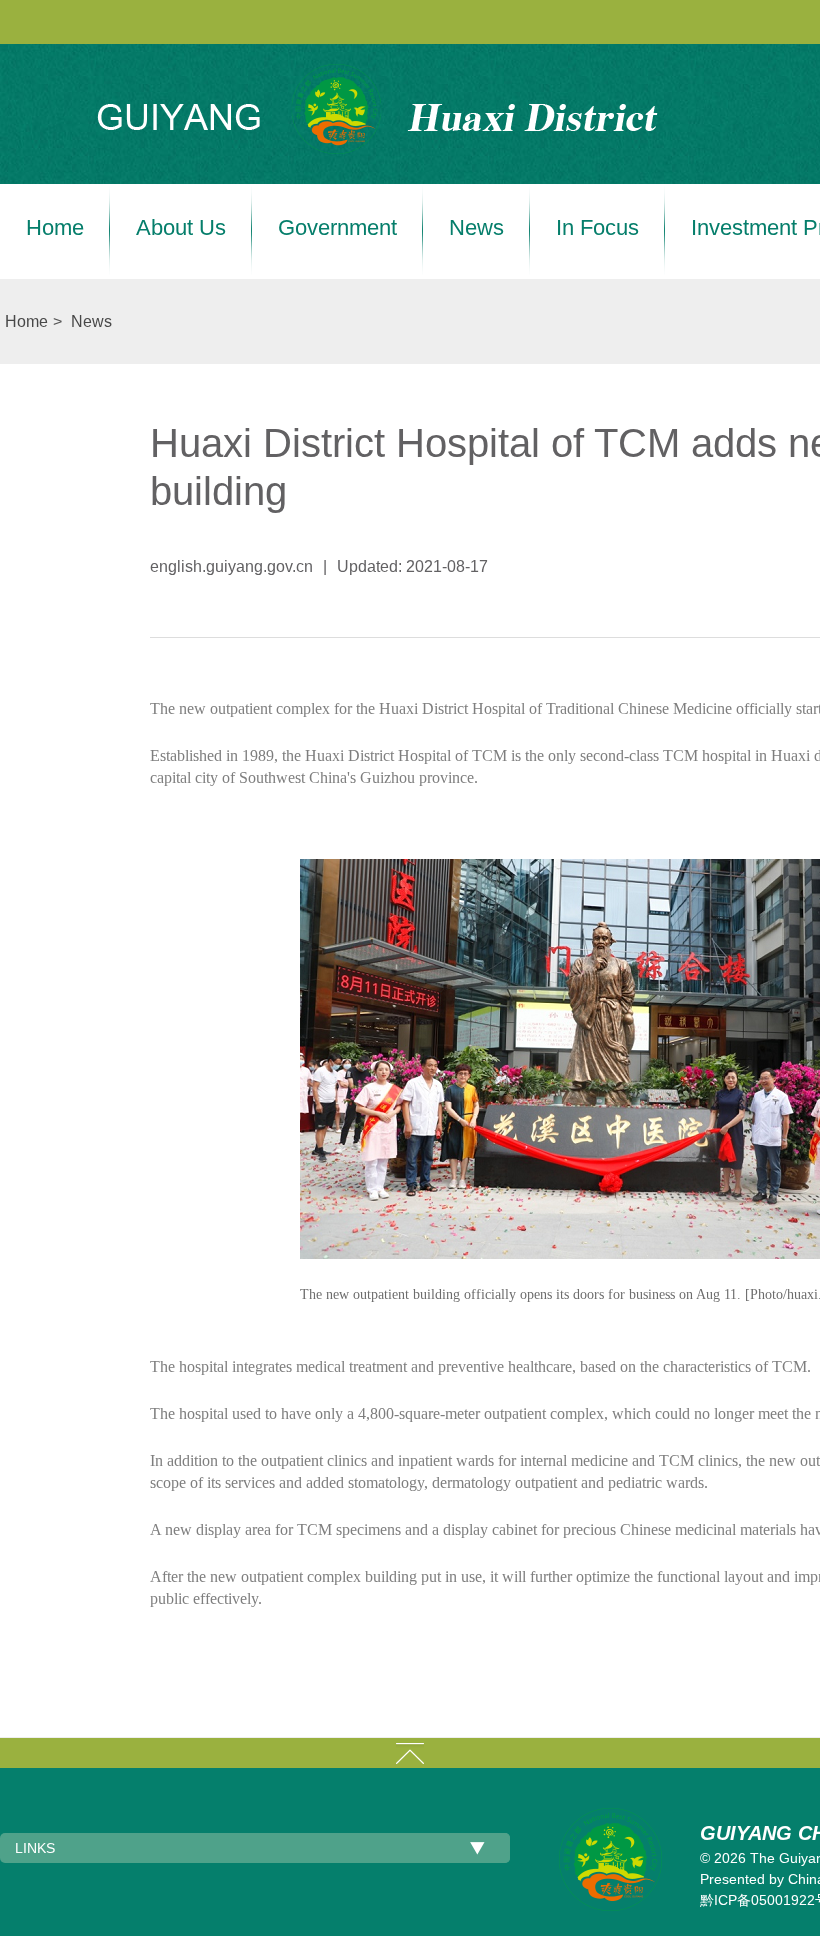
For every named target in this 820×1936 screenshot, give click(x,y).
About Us (181, 228)
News (476, 228)
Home (55, 228)
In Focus (597, 228)
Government (337, 228)
